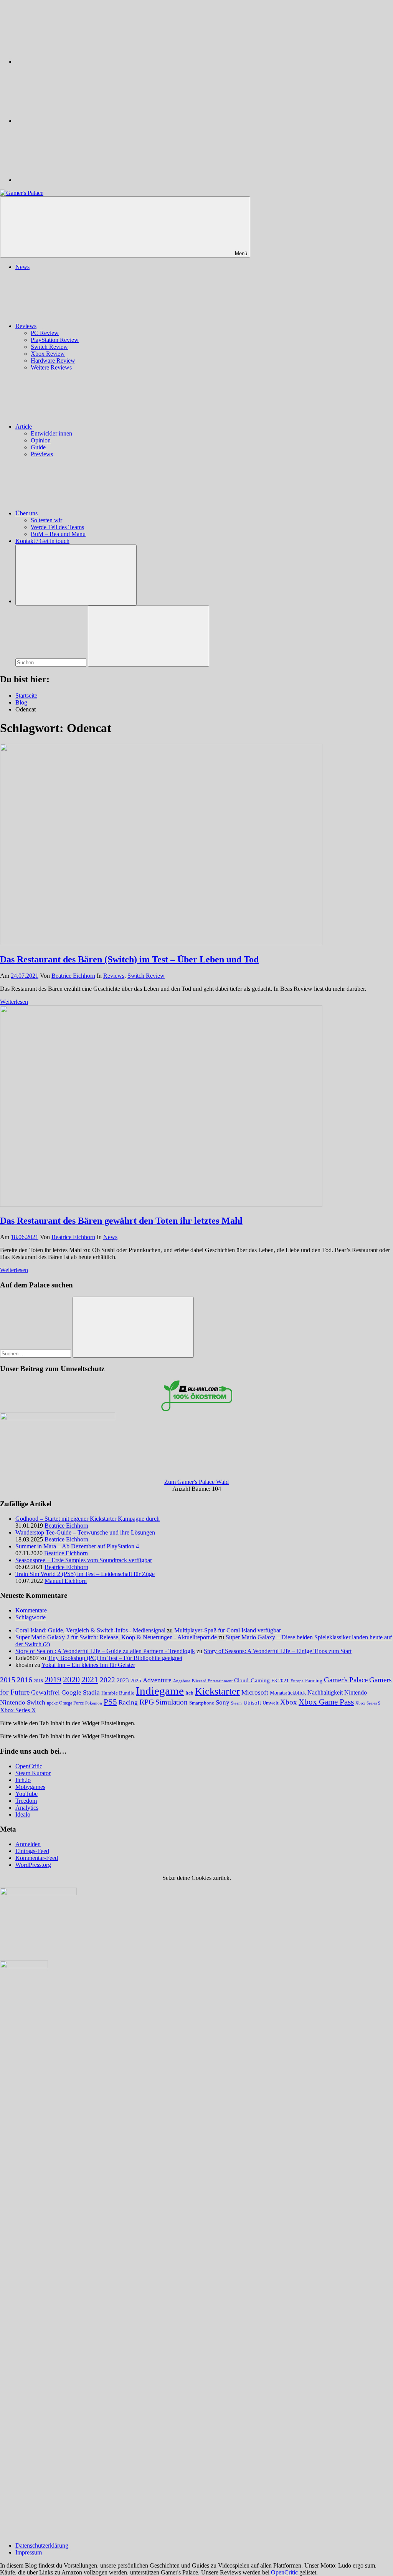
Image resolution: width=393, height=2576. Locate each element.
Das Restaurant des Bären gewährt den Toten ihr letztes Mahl (121, 1221)
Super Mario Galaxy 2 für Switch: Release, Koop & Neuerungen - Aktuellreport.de (116, 1637)
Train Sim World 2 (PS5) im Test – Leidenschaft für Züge (85, 1574)
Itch (189, 1693)
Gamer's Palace (346, 1680)
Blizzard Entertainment (212, 1681)
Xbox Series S (368, 1703)
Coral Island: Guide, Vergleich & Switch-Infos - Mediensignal (90, 1630)
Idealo (23, 1814)
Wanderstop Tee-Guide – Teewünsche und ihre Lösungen (85, 1532)
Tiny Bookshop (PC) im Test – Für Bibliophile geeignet (115, 1658)
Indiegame (160, 1691)
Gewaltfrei (45, 1692)
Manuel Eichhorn (66, 1581)
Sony (223, 1702)
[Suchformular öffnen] (76, 575)
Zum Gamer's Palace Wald (196, 1482)
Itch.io (23, 1780)
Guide (38, 447)
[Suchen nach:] (52, 662)
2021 (90, 1680)
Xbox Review (48, 354)
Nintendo (356, 1693)
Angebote (182, 1681)
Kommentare (31, 1610)
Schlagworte (31, 1617)
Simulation (172, 1702)
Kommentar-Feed (37, 1858)
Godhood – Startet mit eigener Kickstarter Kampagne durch (88, 1519)
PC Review (45, 333)
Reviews (26, 326)
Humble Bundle (118, 1693)
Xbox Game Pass (326, 1702)
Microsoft (255, 1692)
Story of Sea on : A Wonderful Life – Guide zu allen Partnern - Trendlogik (105, 1651)
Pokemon (94, 1703)
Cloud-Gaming (252, 1680)
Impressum (29, 2552)
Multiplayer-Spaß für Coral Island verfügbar (228, 1630)
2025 (136, 1681)
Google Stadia (81, 1692)
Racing (128, 1702)
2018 (38, 1681)
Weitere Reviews (51, 367)
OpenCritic (29, 1766)
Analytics (27, 1808)
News (22, 267)
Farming (314, 1681)
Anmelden (28, 1844)
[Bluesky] (73, 62)
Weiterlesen (14, 1002)
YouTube (26, 1794)
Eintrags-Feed (32, 1851)
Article (24, 427)
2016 (25, 1680)
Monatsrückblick (288, 1693)
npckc (52, 1703)
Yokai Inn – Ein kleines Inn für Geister (88, 1665)
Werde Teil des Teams (57, 527)
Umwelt (271, 1703)
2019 (53, 1680)
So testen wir (46, 520)
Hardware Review (53, 361)
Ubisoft (252, 1702)
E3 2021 (280, 1681)
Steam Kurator (33, 1773)
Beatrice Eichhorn (73, 976)
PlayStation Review (55, 340)
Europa (297, 1681)
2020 (71, 1679)
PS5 (110, 1702)
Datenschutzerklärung (42, 2545)
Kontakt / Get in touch (42, 541)
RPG (147, 1702)
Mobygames (30, 1787)
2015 (8, 1680)
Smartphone (202, 1703)
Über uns (26, 513)
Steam (236, 1703)
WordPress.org (33, 1865)
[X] (73, 121)
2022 (107, 1680)
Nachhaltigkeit (325, 1693)
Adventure (157, 1680)
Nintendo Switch (23, 1702)
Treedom (26, 1801)
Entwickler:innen (51, 433)
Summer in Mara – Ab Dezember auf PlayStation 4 (77, 1546)
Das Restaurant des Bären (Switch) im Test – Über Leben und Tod (129, 959)
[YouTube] (73, 180)
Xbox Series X (18, 1710)
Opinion (41, 440)
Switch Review (49, 347)
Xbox (289, 1702)
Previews (42, 454)
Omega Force (71, 1703)
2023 (123, 1680)
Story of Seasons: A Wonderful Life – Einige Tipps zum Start (278, 1651)
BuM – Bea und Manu (58, 534)
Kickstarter (217, 1691)
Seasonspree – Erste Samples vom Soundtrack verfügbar (84, 1560)
